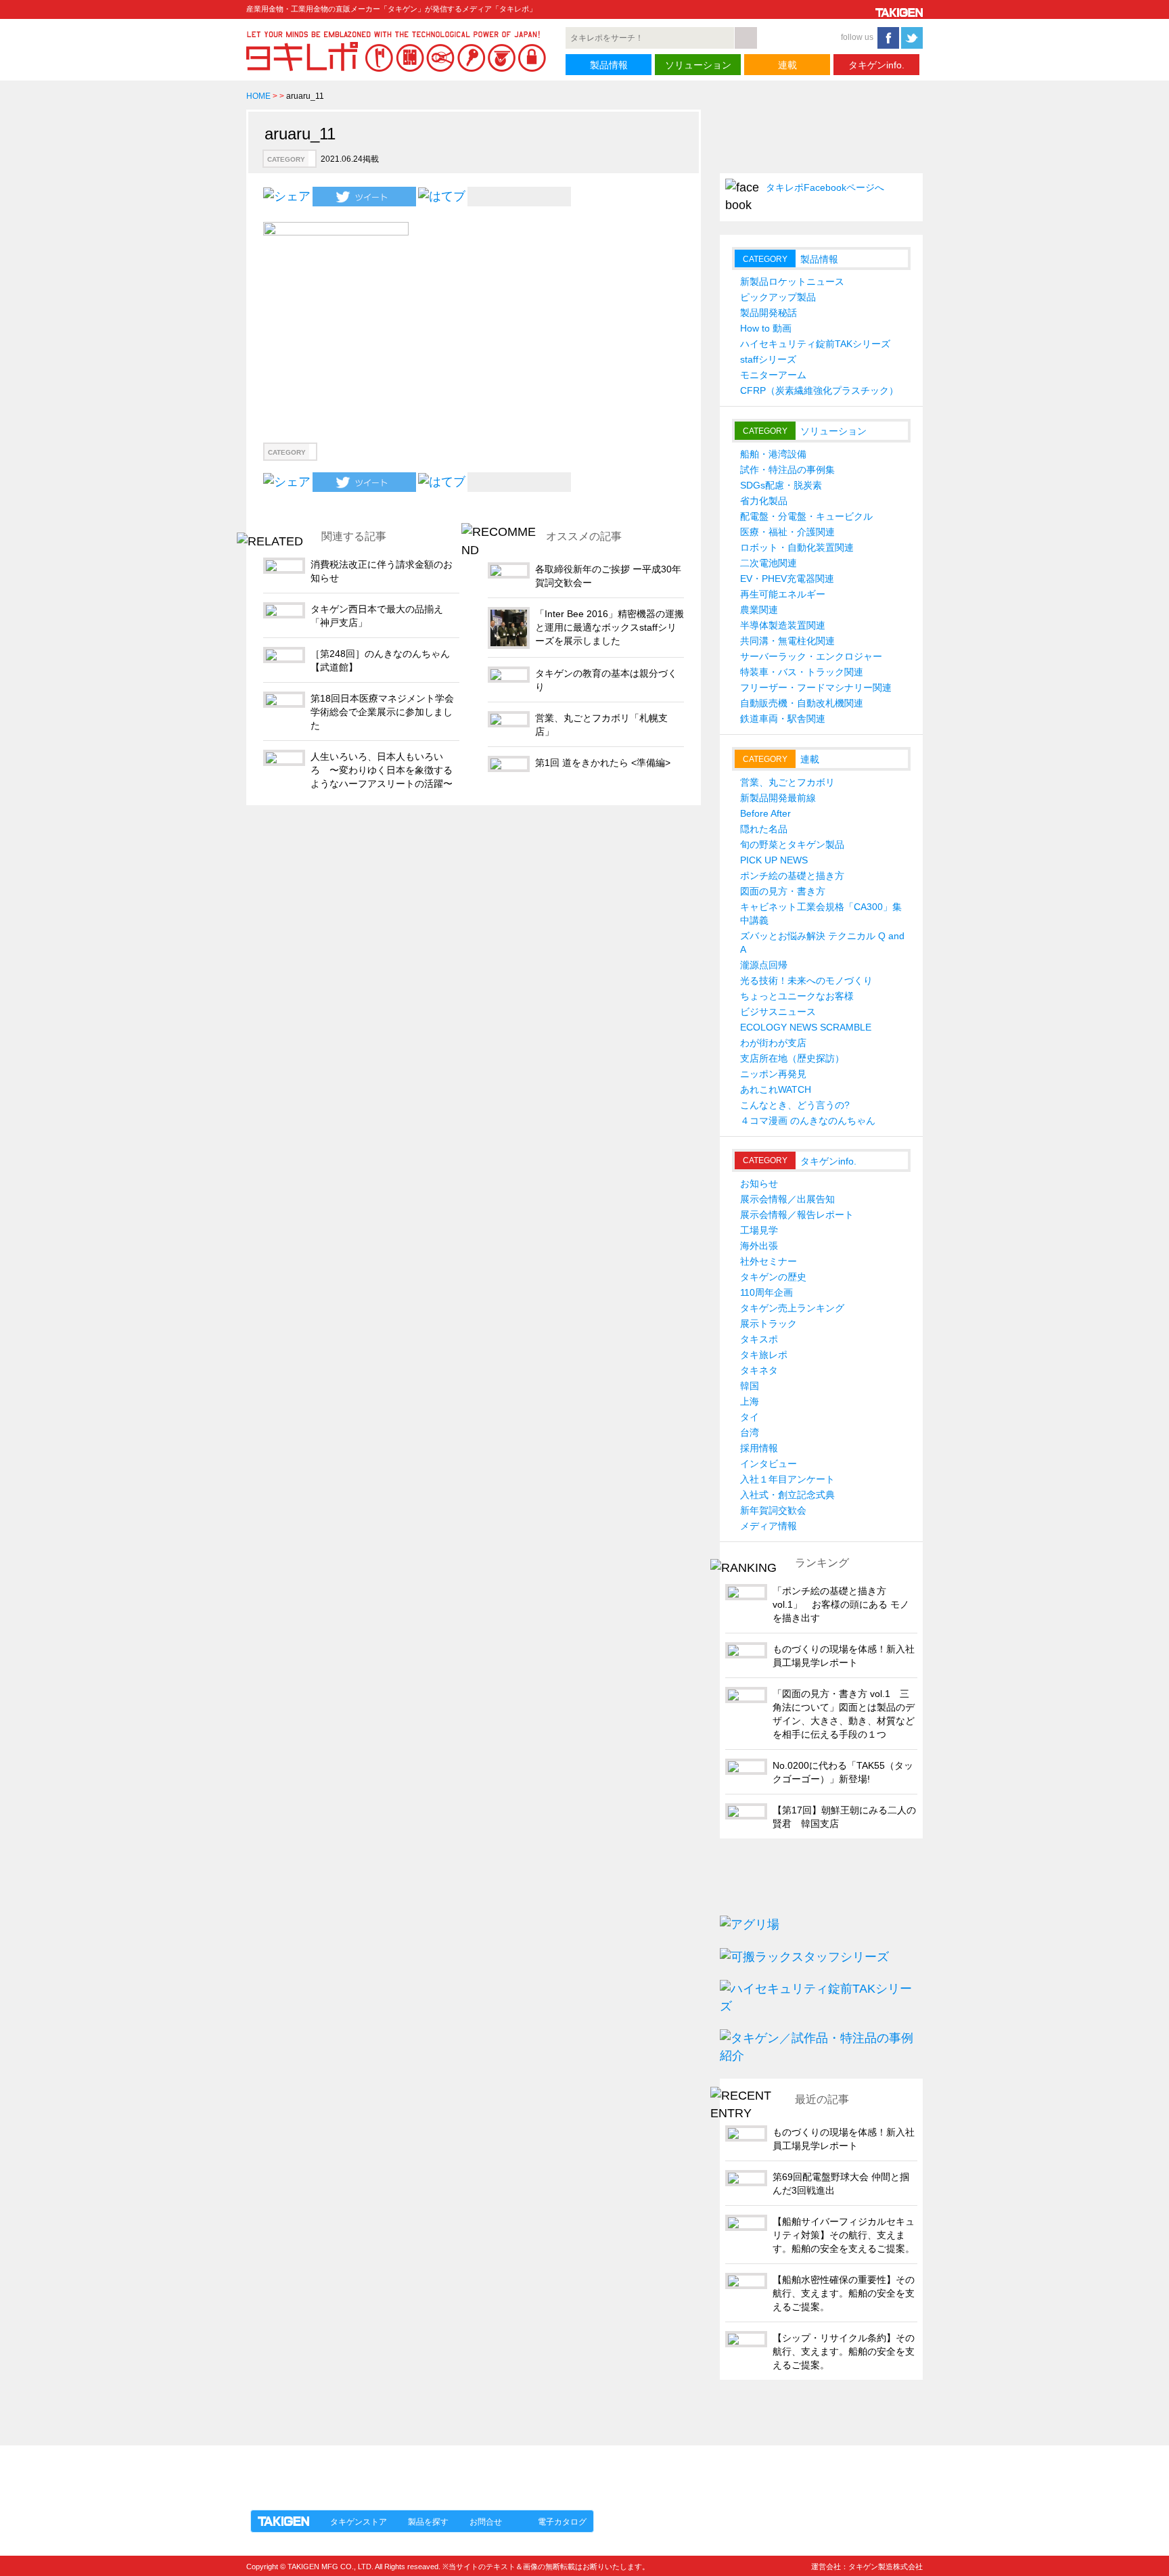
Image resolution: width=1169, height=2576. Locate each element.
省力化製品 (764, 501)
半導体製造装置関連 (783, 625)
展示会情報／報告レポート (797, 1215)
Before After (765, 813)
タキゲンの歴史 (773, 1277)
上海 (750, 1401)
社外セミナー (769, 1261)
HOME (258, 96)
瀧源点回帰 (764, 965)
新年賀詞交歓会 (773, 1510)
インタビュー (769, 1464)
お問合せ (486, 2522)
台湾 (750, 1432)
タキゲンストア (359, 2522)
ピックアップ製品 (778, 297)
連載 (787, 65)
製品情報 (609, 65)
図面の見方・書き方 (783, 891)
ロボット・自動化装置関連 (797, 547)
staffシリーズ (768, 359)
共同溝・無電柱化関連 (787, 641)
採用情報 (759, 1448)
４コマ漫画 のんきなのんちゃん (808, 1121)
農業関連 (759, 610)
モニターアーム (773, 375)
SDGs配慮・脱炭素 (781, 485)
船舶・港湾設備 (773, 454)
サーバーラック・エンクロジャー (811, 656)
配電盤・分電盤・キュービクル (806, 516)
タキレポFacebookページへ (825, 187)
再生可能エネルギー (783, 594)
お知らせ (759, 1183)
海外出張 (759, 1246)
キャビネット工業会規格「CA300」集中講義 (821, 913)
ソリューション (698, 65)
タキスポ (759, 1339)
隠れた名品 (764, 829)
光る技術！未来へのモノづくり (806, 980)
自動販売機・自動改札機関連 (802, 703)
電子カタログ (562, 2522)
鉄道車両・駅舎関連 (783, 719)
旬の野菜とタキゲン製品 (792, 844)
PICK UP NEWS (774, 860)
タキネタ (759, 1370)
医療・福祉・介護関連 (787, 532)
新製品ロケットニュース (792, 281)
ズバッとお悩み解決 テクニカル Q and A (822, 943)
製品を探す (428, 2522)
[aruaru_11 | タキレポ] (442, 196)
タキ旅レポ (764, 1355)
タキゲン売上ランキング (792, 1308)
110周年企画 (766, 1292)
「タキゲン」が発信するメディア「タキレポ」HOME (370, 2470)
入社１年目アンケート (787, 1479)
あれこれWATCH (776, 1089)
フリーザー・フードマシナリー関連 (816, 687)
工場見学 (759, 1230)
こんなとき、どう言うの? (795, 1105)
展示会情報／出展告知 (787, 1199)
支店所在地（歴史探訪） (792, 1058)
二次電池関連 (769, 563)
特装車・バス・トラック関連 (802, 672)
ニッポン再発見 (773, 1074)
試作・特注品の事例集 (787, 470)
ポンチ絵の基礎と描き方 (792, 876)
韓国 (750, 1386)
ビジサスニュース (778, 1012)
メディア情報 (769, 1526)
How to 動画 (766, 328)
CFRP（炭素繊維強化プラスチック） (819, 390)
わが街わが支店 (773, 1043)
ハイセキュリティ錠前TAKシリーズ (815, 344)
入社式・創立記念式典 (787, 1495)
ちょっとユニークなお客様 (797, 996)
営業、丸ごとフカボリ (787, 782)
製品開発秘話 (769, 313)
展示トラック (769, 1324)
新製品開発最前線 (778, 798)
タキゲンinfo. (876, 65)
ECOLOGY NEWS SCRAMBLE (806, 1027)
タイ (750, 1417)
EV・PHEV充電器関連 (787, 579)
